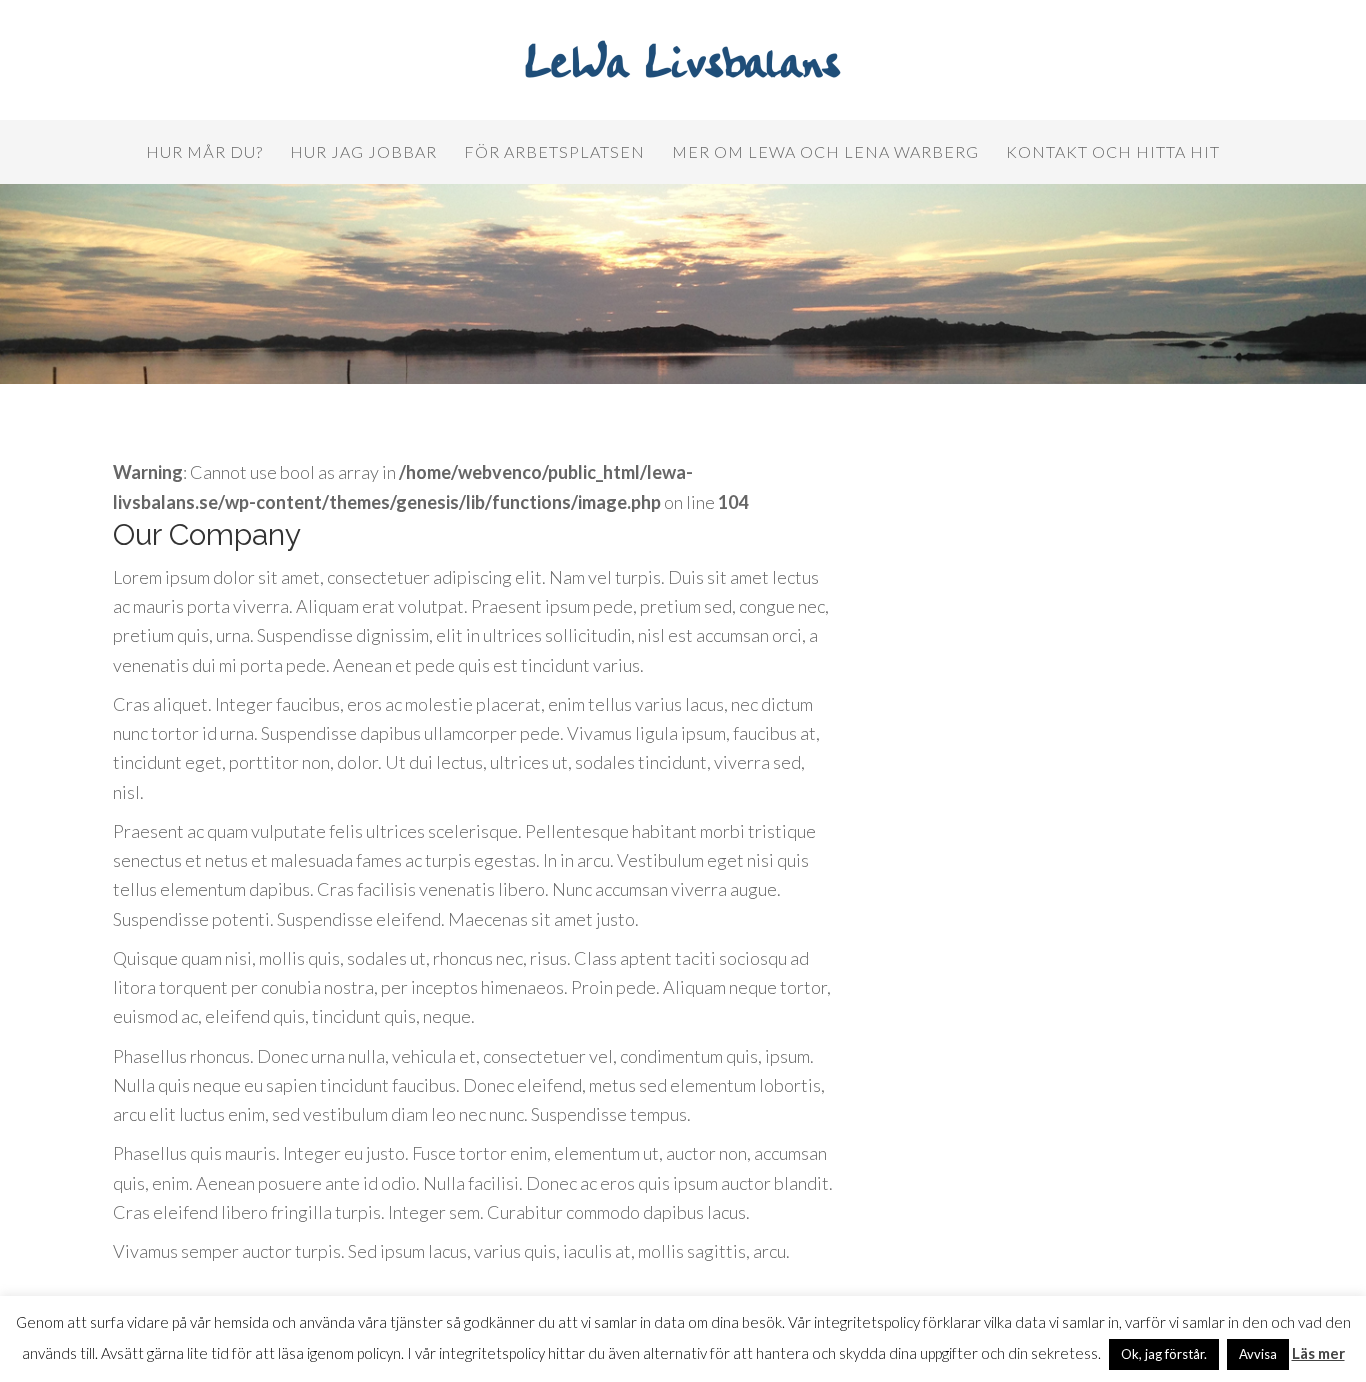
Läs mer (1318, 1353)
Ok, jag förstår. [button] (1164, 1354)
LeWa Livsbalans (683, 65)
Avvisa (1258, 1354)
